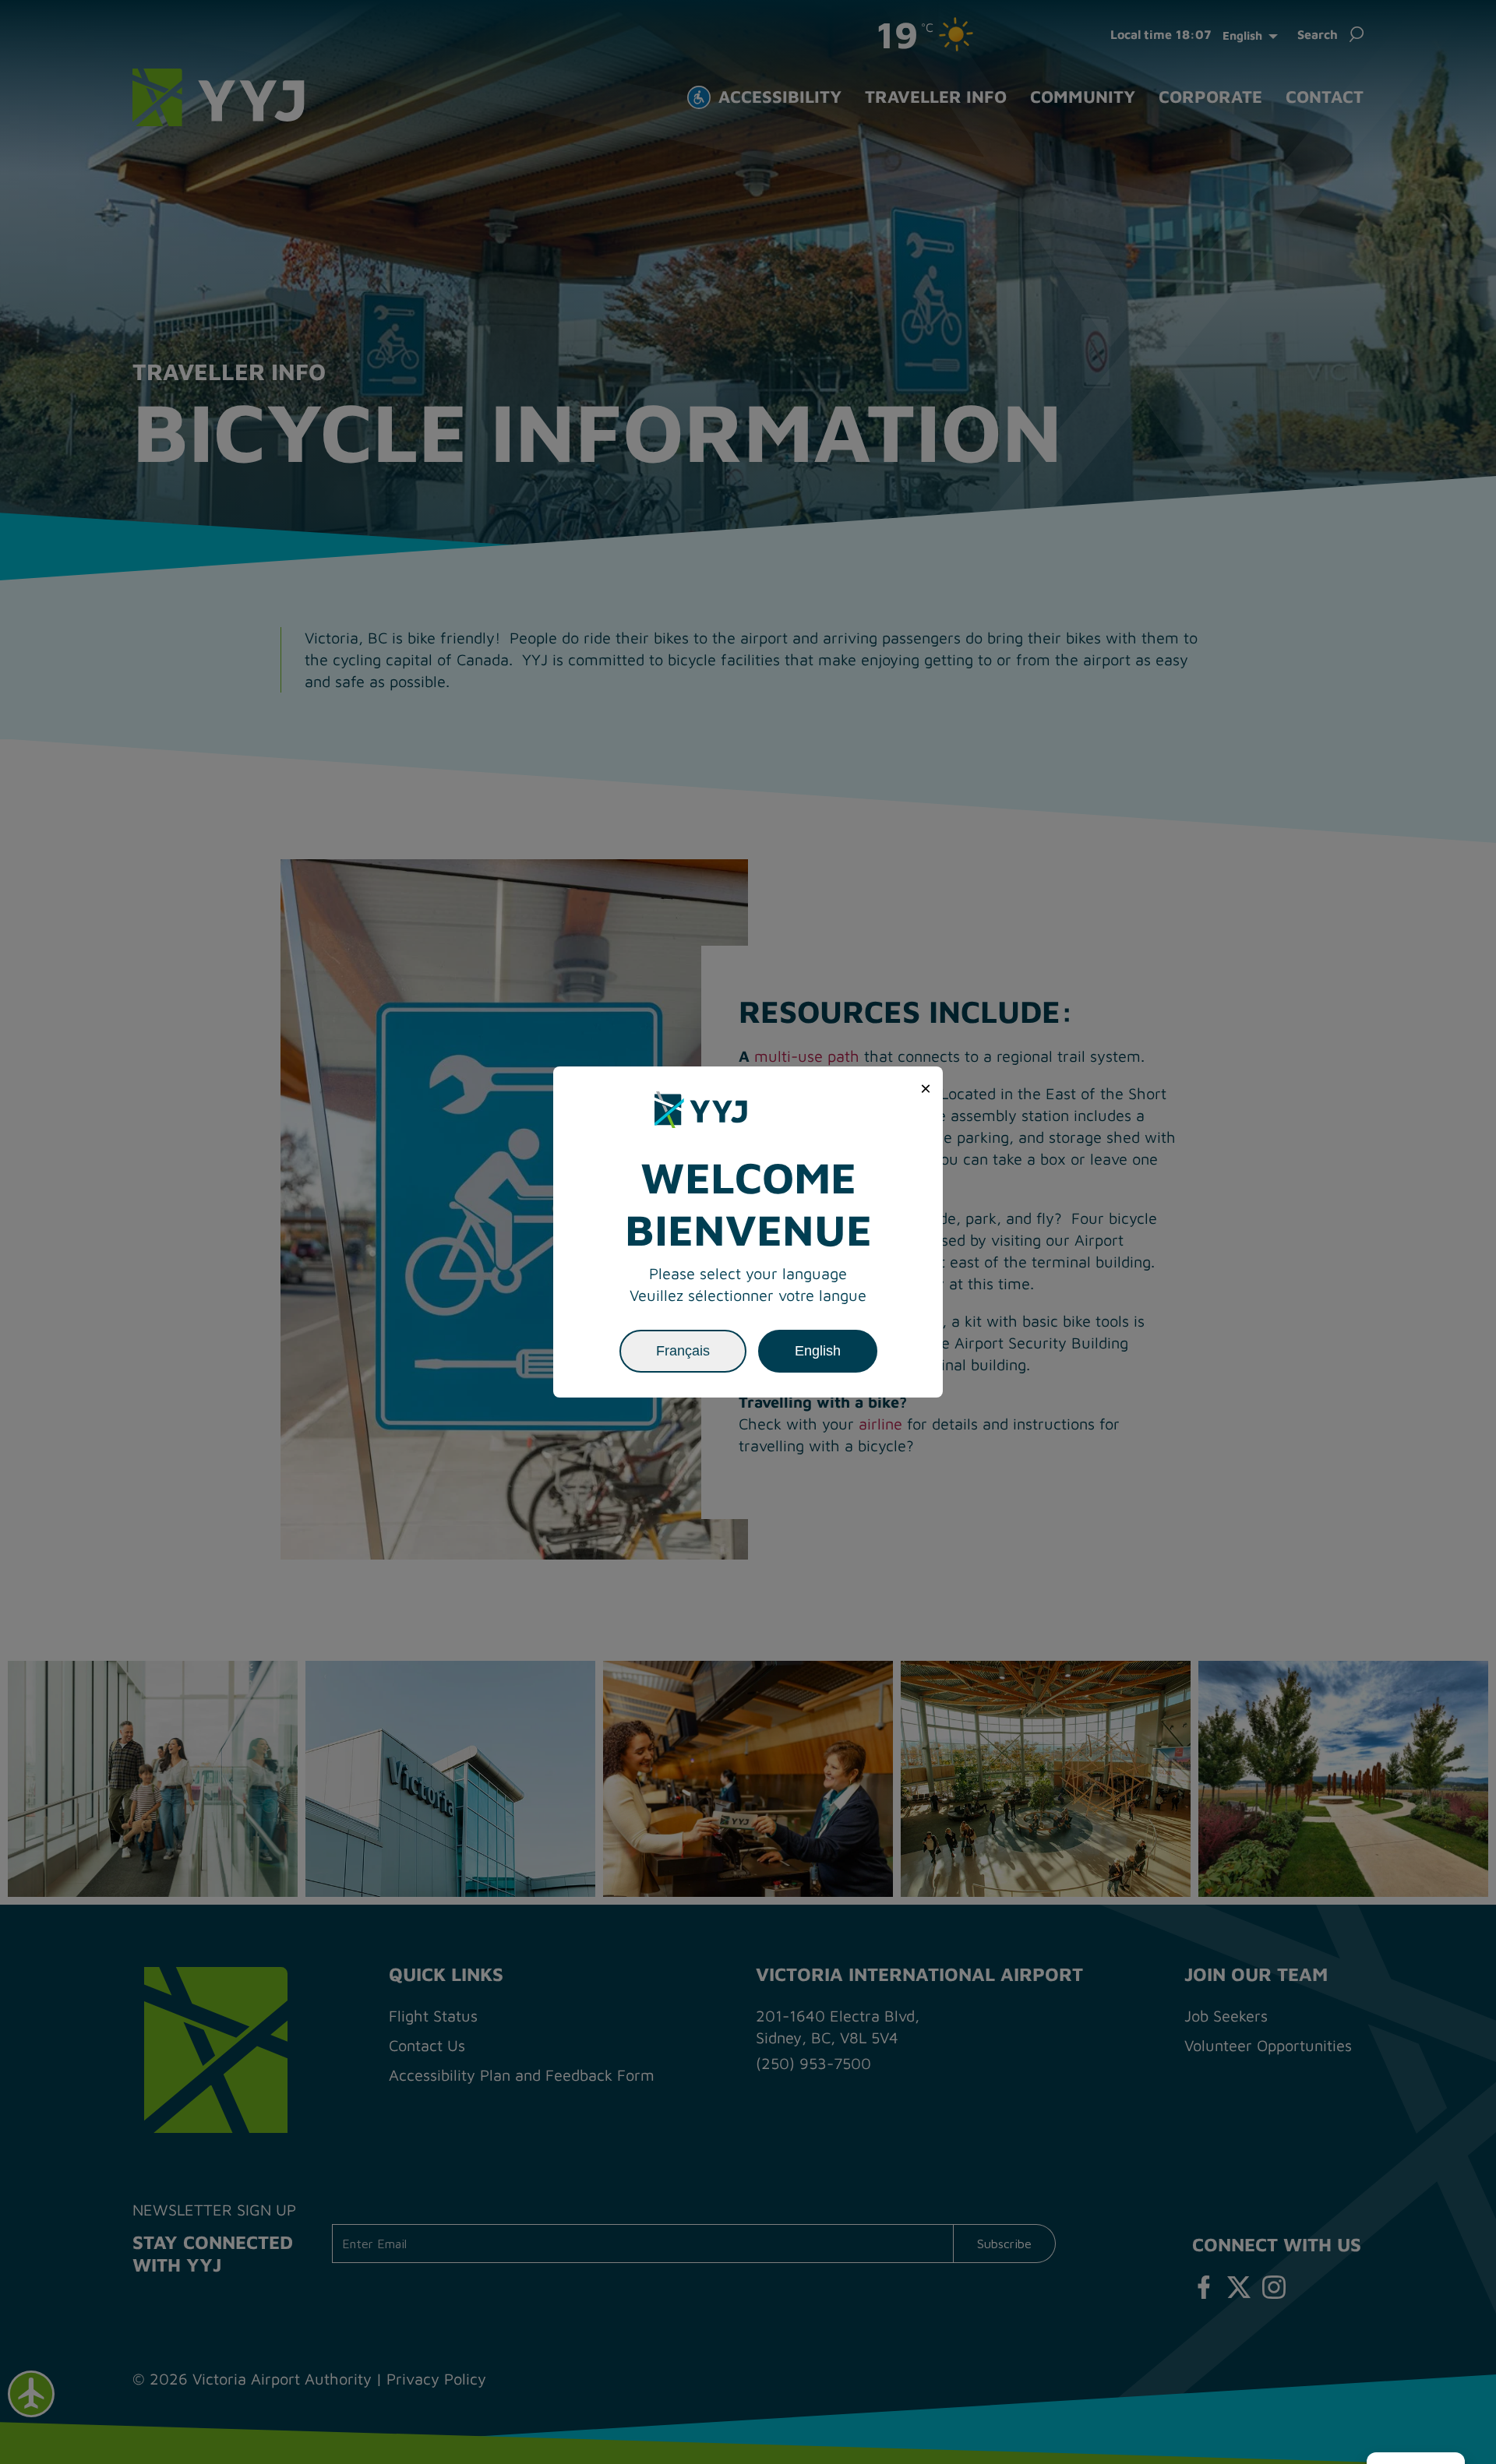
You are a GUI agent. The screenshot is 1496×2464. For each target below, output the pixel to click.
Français (683, 1351)
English (818, 1351)
